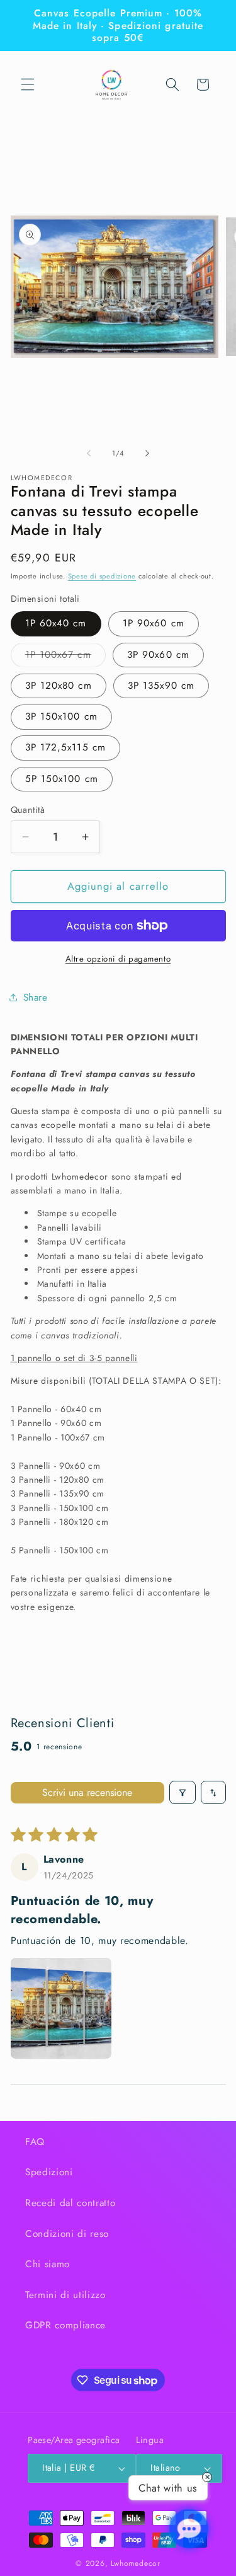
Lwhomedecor (135, 2563)
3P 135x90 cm (161, 686)
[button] (28, 84)
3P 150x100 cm (61, 716)
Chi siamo (48, 2264)
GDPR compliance (65, 2325)
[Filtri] (183, 1792)
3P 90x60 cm (158, 655)
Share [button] (36, 998)
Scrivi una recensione (87, 1792)
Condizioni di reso (67, 2234)
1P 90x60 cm (154, 623)
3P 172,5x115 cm (66, 747)
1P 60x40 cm (56, 623)
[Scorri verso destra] (147, 453)
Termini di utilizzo (65, 2295)
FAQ (35, 2142)
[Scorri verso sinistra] (89, 453)
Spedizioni (49, 2172)
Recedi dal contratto (70, 2203)
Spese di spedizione (102, 576)
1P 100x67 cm (65, 657)
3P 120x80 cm (59, 686)
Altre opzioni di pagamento (118, 959)
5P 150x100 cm (62, 779)
